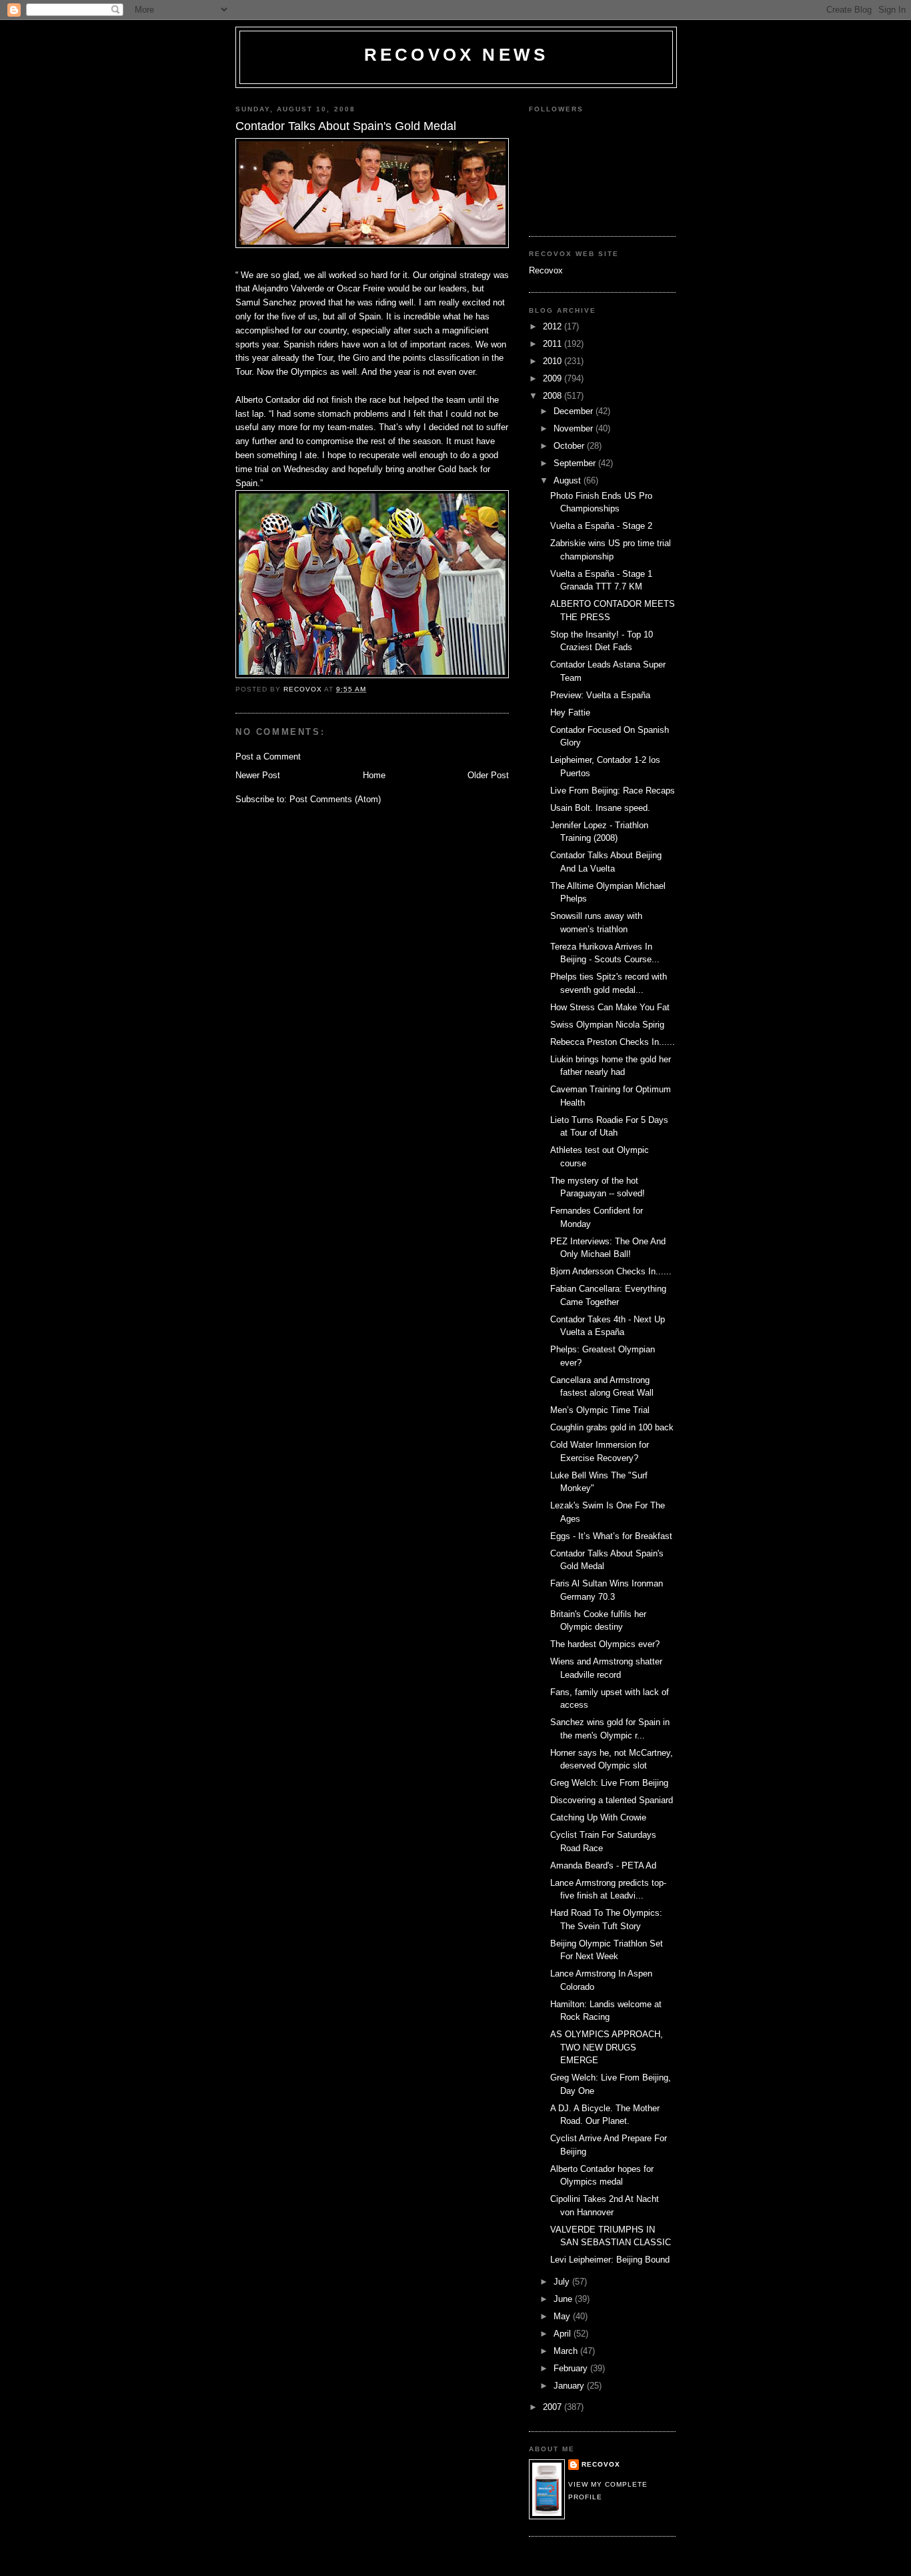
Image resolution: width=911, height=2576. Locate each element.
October (570, 446)
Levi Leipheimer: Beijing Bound (610, 2260)
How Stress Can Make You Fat (610, 1007)
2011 (554, 344)
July (563, 2282)
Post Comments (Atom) (335, 799)
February (572, 2368)
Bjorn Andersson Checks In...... (611, 1271)
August (569, 480)
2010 (554, 361)
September (576, 463)
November (575, 428)
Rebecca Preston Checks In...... (613, 1042)
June (564, 2299)
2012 (554, 326)
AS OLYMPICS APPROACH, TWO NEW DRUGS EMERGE (607, 2047)
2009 (554, 378)
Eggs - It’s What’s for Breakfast (611, 1536)
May (563, 2316)
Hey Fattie (570, 713)
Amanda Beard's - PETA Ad (603, 1865)
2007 (554, 2407)
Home (374, 775)
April (564, 2334)
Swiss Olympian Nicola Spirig (607, 1025)
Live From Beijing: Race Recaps (613, 791)
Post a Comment (268, 757)
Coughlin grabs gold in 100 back (612, 1427)
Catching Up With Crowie (598, 1817)
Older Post (488, 775)
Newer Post (258, 775)
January (570, 2386)
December (575, 411)
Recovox (546, 270)
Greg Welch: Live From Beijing (609, 1783)
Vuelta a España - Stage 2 (601, 526)
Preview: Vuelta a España (600, 695)
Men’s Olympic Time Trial (600, 1410)
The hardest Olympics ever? (605, 1644)
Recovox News (456, 55)
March (567, 2351)
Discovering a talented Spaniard (612, 1800)
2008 (554, 396)
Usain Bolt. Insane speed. (600, 808)
